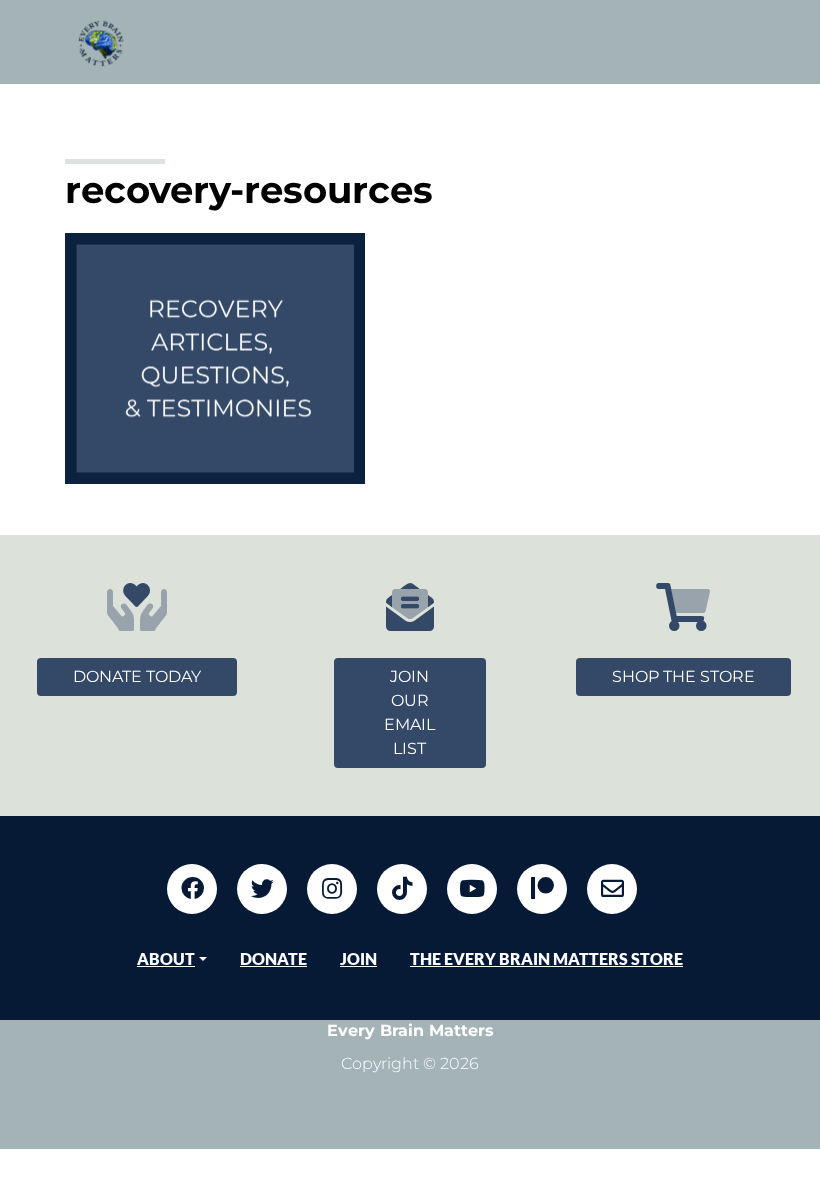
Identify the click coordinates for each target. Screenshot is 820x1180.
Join (358, 958)
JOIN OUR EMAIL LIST (409, 712)
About (166, 958)
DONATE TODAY (137, 676)
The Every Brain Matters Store (546, 958)
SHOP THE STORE (683, 676)
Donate (273, 958)
